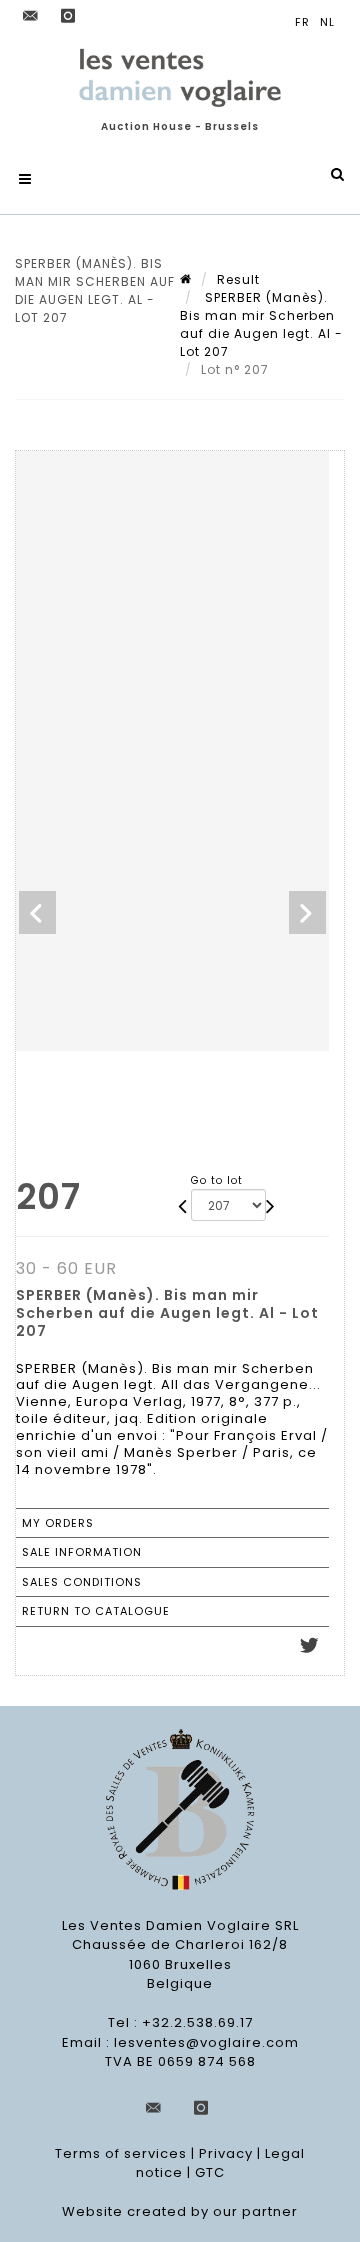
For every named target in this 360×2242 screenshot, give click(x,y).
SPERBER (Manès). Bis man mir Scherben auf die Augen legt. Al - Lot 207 (261, 324)
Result (238, 279)
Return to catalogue (96, 1611)
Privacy (226, 2153)
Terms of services (121, 2153)
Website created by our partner (180, 2211)
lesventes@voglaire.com (206, 2042)
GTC (210, 2172)
